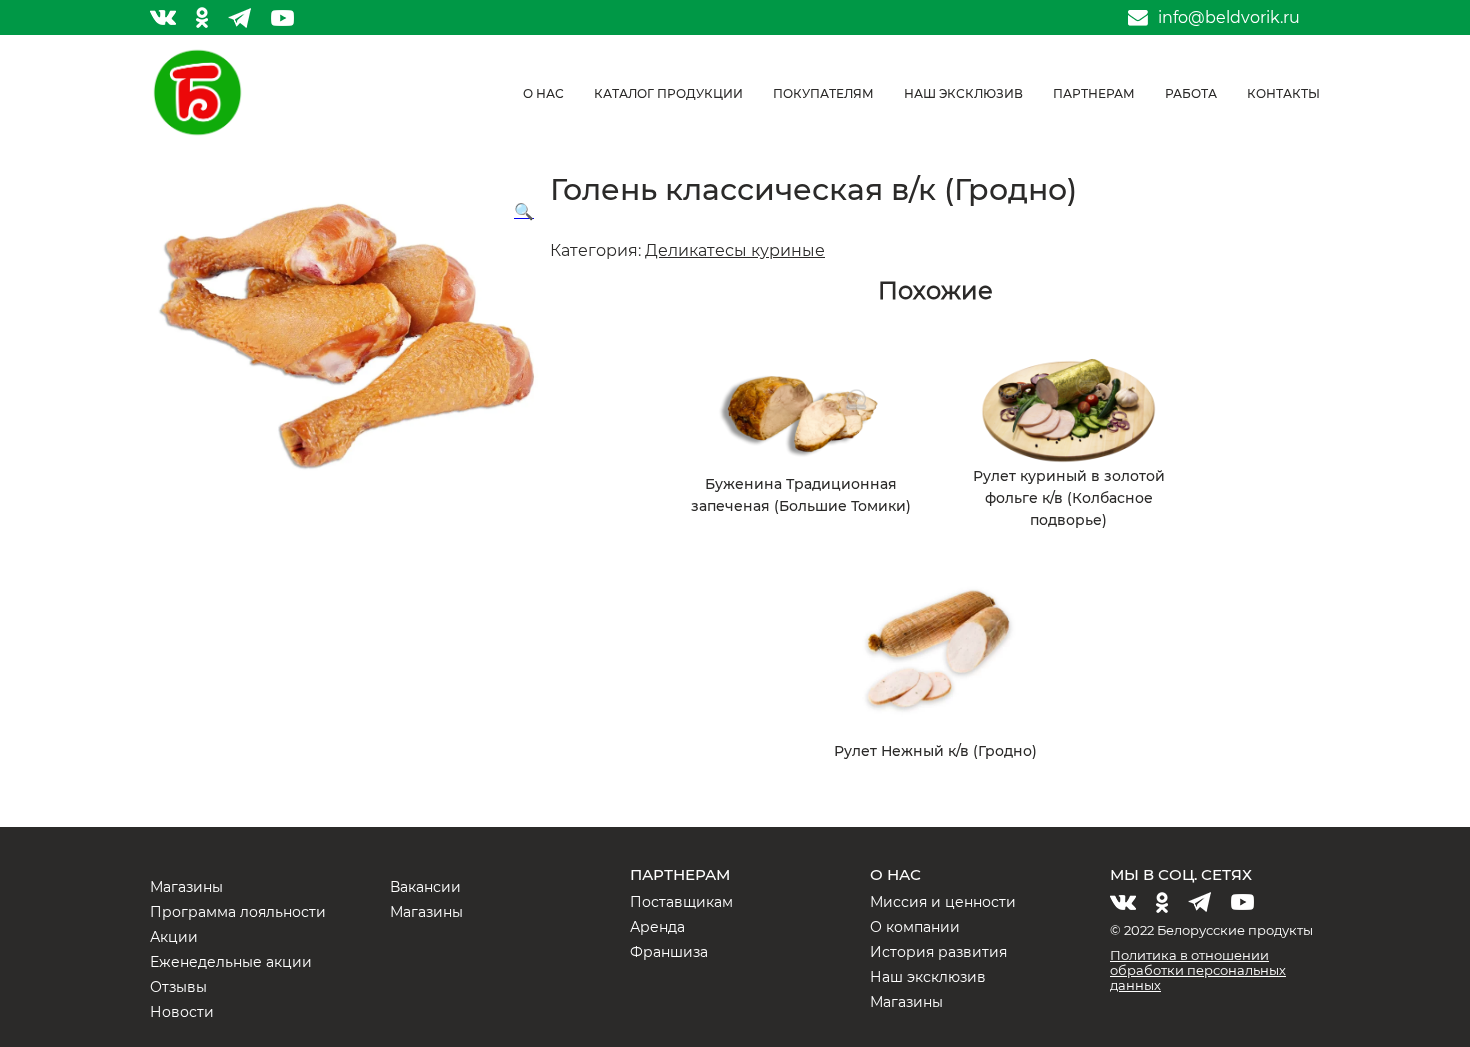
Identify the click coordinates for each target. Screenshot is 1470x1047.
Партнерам (1094, 93)
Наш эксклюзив (963, 93)
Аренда (657, 927)
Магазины (186, 887)
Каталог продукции (668, 93)
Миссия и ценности (943, 902)
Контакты (1283, 93)
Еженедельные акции (231, 962)
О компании (915, 927)
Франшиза (669, 952)
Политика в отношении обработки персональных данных (1198, 970)
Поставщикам (681, 902)
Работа (1191, 93)
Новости (182, 1012)
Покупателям (823, 93)
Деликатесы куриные (735, 250)
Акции (174, 937)
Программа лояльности (238, 912)
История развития (938, 952)
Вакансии (425, 887)
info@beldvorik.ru (1229, 18)
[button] (524, 212)
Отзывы (178, 987)
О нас (543, 93)
